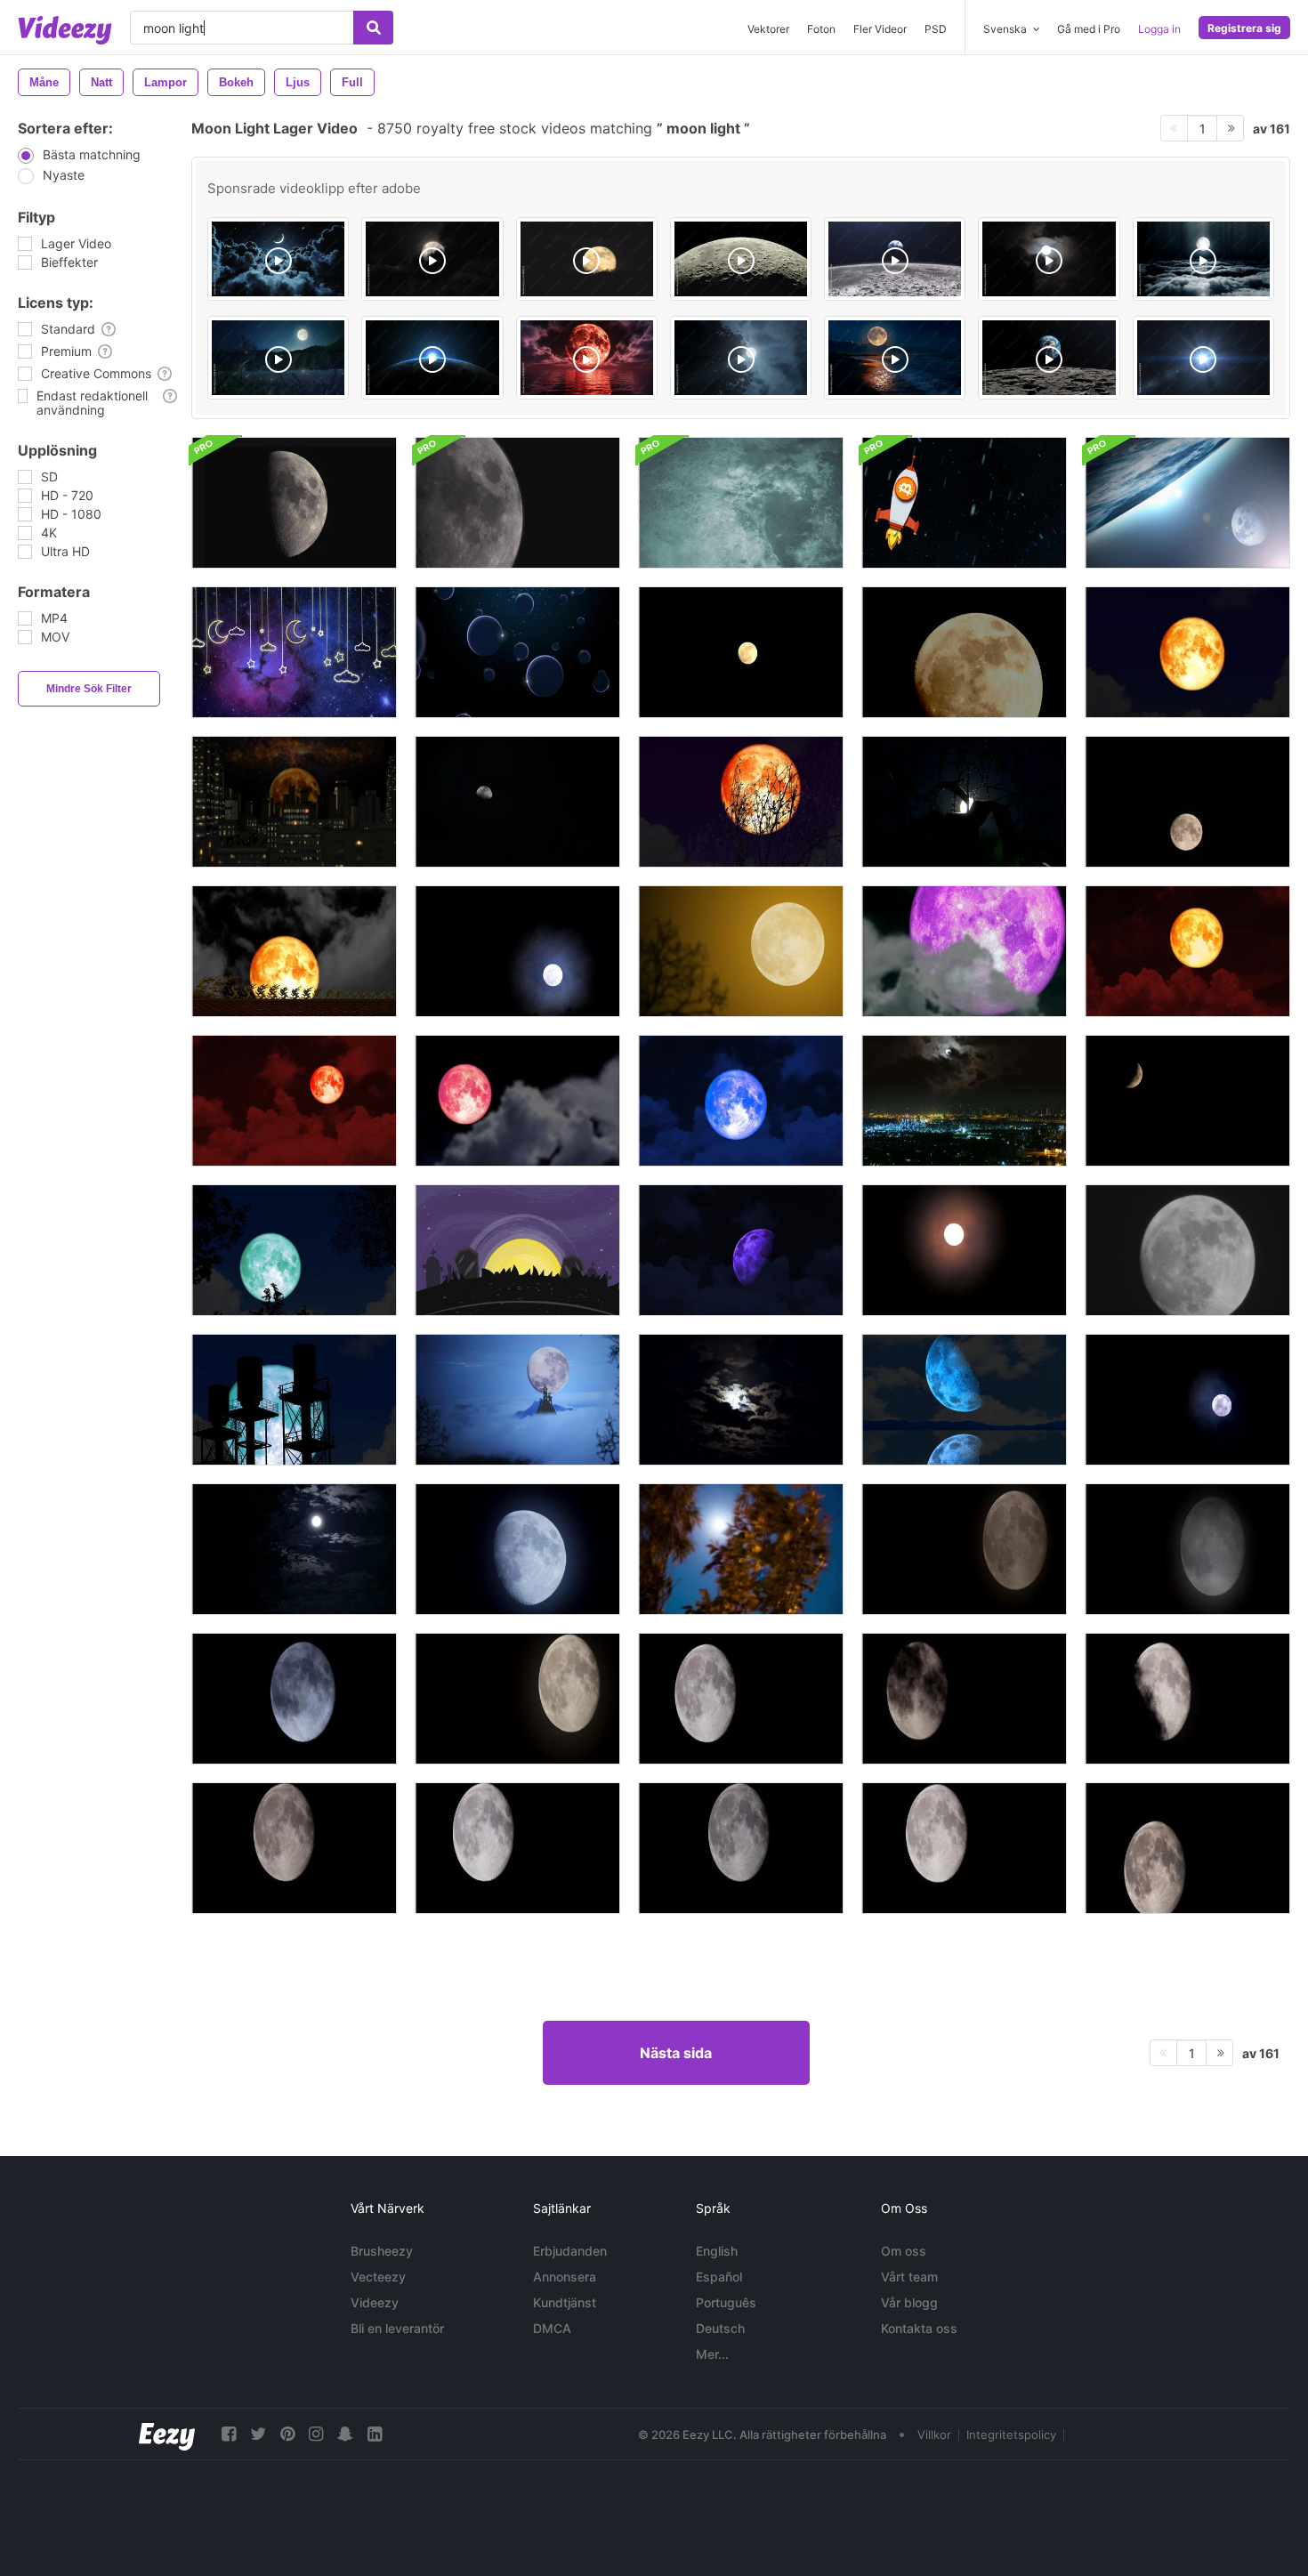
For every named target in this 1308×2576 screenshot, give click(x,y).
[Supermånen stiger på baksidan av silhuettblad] (294, 1250)
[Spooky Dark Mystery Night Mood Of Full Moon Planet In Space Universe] (741, 358)
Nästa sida (676, 2053)
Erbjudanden (570, 2251)
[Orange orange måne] (741, 652)
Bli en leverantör (397, 2328)
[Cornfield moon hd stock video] (964, 802)
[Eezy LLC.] (167, 2434)
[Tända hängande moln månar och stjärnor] (294, 652)
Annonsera (565, 2277)
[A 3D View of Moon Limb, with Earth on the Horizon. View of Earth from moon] (1049, 358)
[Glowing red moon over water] (587, 358)
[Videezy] (65, 30)
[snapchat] (345, 2434)
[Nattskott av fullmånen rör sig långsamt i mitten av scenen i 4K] (741, 1848)
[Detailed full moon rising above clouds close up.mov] (587, 259)
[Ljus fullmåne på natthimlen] (517, 951)
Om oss (904, 2251)
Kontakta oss (919, 2328)
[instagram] (316, 2434)
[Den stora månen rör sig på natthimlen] (1187, 1250)
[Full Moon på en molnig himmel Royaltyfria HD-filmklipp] (741, 1400)
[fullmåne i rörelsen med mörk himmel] (1187, 802)
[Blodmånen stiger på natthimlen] (1187, 951)
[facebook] (229, 2434)
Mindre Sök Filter (89, 689)
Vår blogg (909, 2302)
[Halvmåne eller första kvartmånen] (294, 503)
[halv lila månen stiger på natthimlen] (741, 1250)
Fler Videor (880, 29)
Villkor (934, 2435)
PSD (936, 29)
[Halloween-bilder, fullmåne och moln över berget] (517, 1400)
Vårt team (909, 2277)
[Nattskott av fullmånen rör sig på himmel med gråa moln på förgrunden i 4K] (294, 1699)
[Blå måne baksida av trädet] (741, 802)
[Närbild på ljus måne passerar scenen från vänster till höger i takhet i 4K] (1187, 1848)
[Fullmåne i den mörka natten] (741, 951)
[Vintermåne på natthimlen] (1187, 1101)
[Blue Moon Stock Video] (294, 1549)
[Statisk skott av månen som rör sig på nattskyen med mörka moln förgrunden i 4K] (964, 1549)
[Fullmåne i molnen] (517, 802)
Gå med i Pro (1089, 29)
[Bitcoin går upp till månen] (964, 503)
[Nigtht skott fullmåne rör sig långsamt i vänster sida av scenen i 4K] (517, 1848)
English (717, 2251)
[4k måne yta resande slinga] (741, 503)
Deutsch (720, 2328)
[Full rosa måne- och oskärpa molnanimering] (517, 1101)
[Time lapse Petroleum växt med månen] (964, 1101)
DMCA (552, 2328)
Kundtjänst (565, 2302)
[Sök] (373, 28)
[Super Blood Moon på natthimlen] (294, 951)
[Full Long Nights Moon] (1187, 1400)
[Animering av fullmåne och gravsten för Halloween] (517, 1250)
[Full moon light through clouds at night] (1049, 259)
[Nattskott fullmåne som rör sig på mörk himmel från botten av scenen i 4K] (1187, 1549)
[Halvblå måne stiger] (964, 1400)
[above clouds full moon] (1203, 259)
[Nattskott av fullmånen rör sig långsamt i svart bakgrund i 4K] (294, 1848)
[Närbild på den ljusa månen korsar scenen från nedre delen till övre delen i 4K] (964, 1848)
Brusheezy (382, 2251)
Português (726, 2302)
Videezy (375, 2302)
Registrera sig (1244, 28)
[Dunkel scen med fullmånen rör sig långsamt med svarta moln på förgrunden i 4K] (964, 1699)
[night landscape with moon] (278, 358)
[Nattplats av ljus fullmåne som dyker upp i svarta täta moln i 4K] (1187, 1699)
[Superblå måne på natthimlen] (741, 1101)
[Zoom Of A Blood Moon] (1187, 652)
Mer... (712, 2354)
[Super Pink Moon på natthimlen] (964, 951)
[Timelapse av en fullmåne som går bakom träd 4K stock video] (741, 1549)
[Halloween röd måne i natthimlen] (294, 1101)
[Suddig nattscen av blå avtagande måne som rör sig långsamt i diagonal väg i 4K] (517, 1549)
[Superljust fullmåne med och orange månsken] (964, 1250)
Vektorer (768, 29)
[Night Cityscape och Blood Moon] (294, 802)
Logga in (1159, 29)
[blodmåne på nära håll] (964, 652)
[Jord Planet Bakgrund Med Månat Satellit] (1187, 503)
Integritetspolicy (1011, 2435)
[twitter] (258, 2434)
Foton (821, 29)
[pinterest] (287, 2434)
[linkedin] (375, 2434)
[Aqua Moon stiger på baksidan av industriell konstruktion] (294, 1400)
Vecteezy (378, 2277)
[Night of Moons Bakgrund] (517, 652)
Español (719, 2277)
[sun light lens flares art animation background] (1203, 358)
